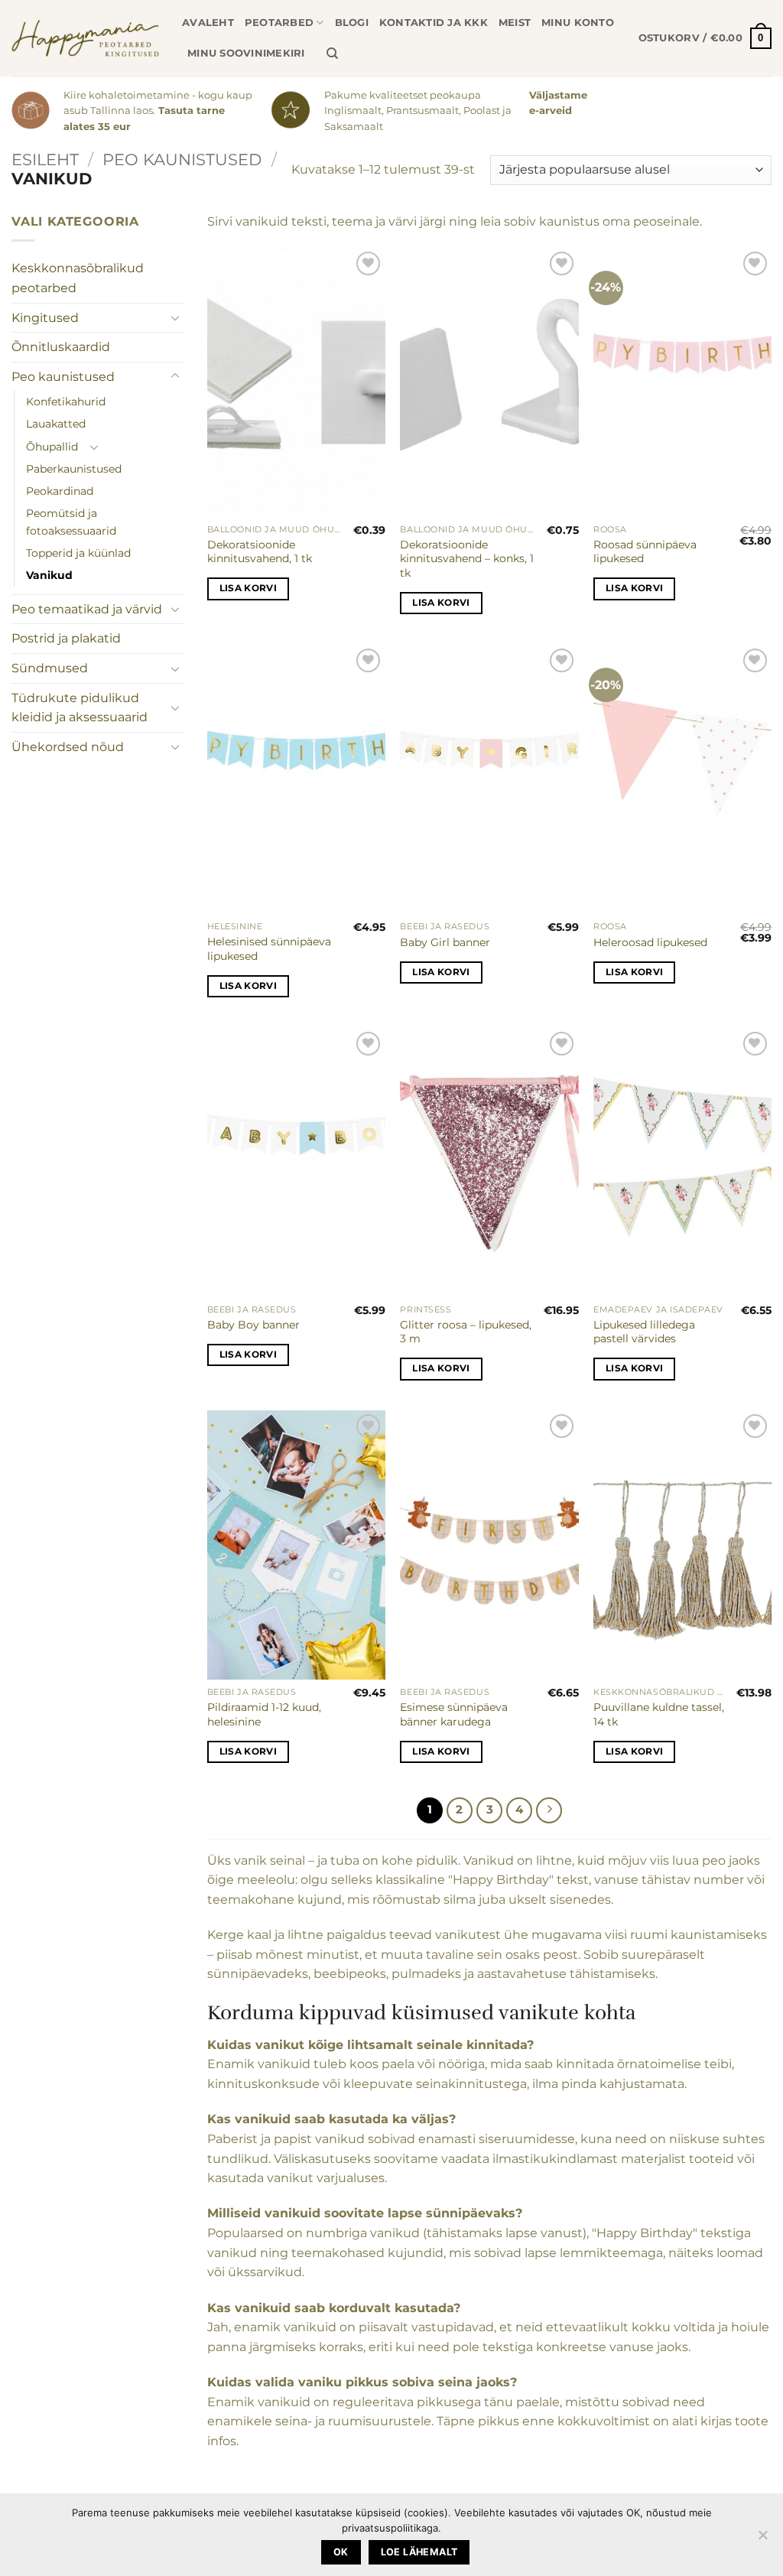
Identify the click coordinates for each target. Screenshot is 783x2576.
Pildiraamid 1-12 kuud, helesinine (264, 1714)
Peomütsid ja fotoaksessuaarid (71, 522)
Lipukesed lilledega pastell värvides (644, 1332)
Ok (341, 2552)
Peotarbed (279, 23)
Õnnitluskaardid (61, 347)
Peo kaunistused (182, 159)
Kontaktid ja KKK (434, 23)
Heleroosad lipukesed (650, 942)
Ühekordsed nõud (68, 747)
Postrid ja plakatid (66, 638)
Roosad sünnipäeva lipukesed (645, 552)
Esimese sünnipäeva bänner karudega (454, 1714)
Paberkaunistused (74, 469)
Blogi (352, 23)
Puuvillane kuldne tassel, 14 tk (659, 1714)
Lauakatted (56, 424)
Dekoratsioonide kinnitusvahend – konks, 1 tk (467, 559)
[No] (762, 2539)
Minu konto (578, 23)
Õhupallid (52, 447)
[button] (705, 38)
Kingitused (45, 318)
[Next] (549, 1810)
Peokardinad (60, 491)
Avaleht (208, 23)
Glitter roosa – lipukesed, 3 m (466, 1332)
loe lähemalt (419, 2552)
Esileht (45, 159)
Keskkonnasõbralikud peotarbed (78, 278)
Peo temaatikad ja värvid (87, 609)
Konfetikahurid (66, 402)
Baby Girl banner (445, 942)
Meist (515, 23)
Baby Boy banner (253, 1325)
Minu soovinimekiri (246, 53)
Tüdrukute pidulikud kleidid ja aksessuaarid (80, 708)
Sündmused (50, 668)
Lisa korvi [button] (248, 588)
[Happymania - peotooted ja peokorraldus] (85, 38)
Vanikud (49, 575)
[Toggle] (175, 317)
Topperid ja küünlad (78, 553)
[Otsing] (332, 54)
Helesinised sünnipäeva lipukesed (269, 949)
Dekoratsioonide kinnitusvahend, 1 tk (260, 552)
